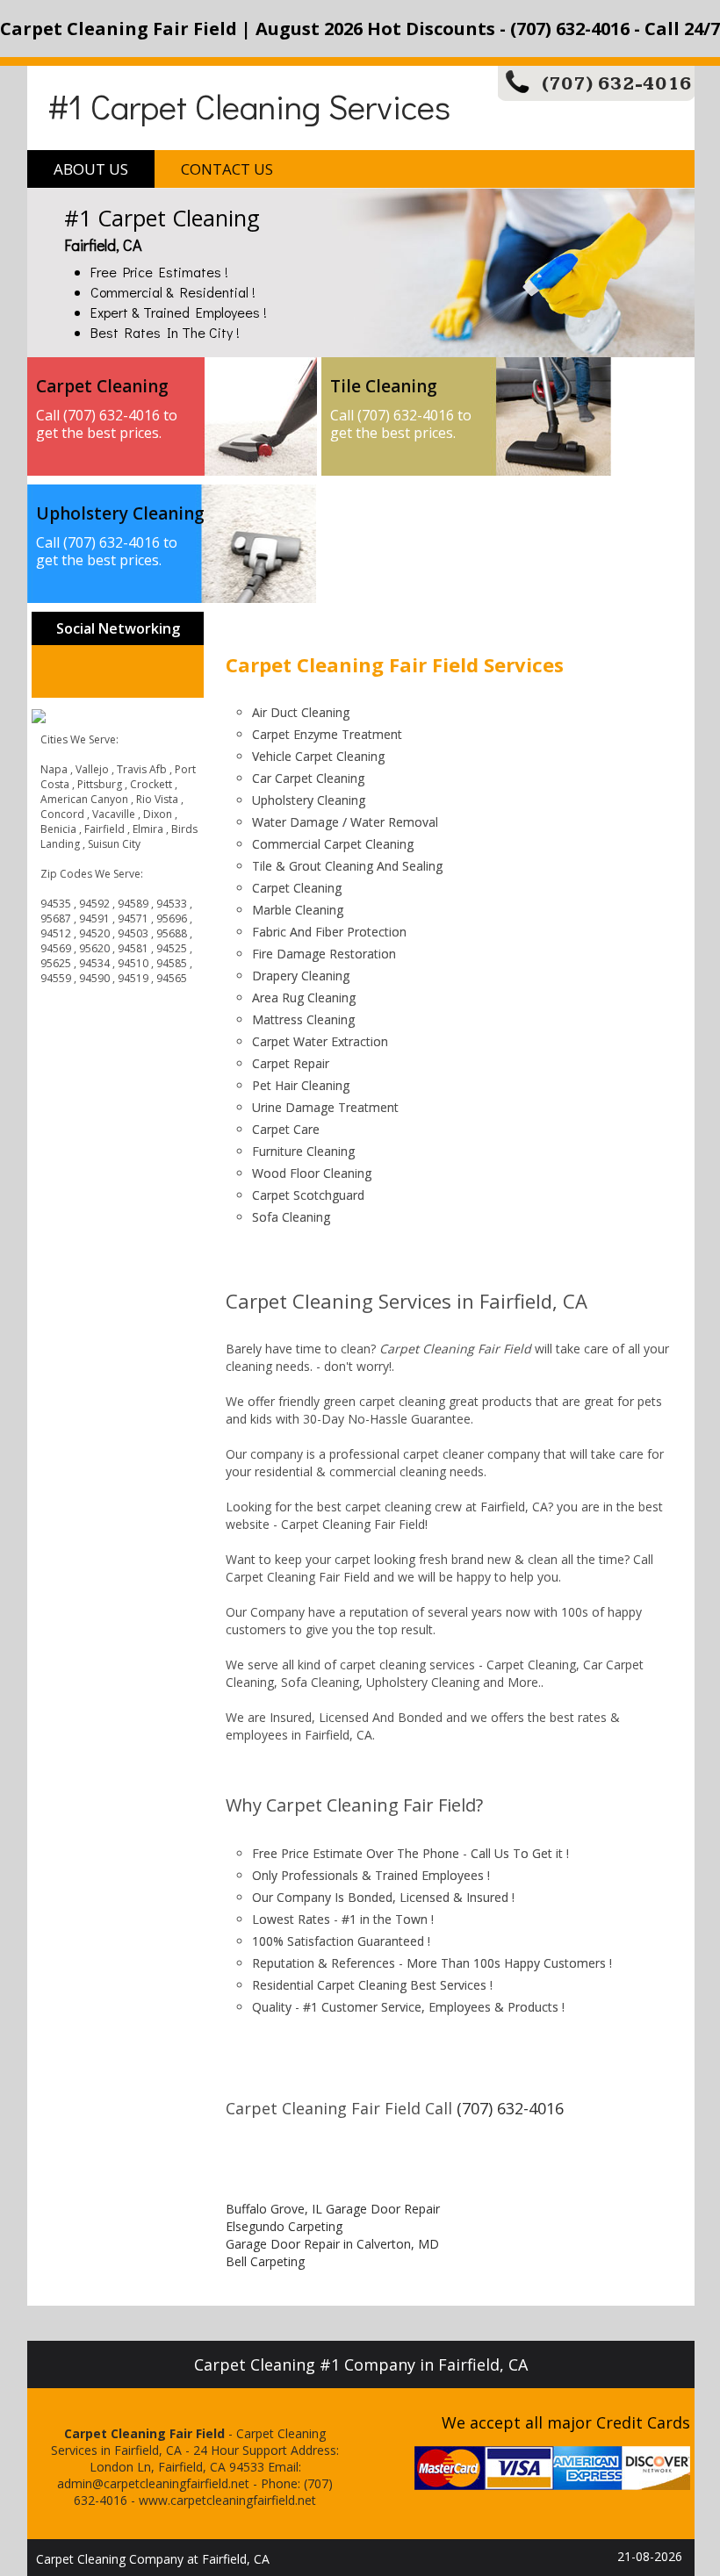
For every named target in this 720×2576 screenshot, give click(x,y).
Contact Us (227, 169)
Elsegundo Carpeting (284, 2226)
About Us (91, 169)
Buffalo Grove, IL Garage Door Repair (333, 2209)
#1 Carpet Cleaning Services (249, 106)
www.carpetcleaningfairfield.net (227, 2500)
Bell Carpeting (265, 2261)
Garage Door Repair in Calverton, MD (332, 2244)
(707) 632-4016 (617, 84)
